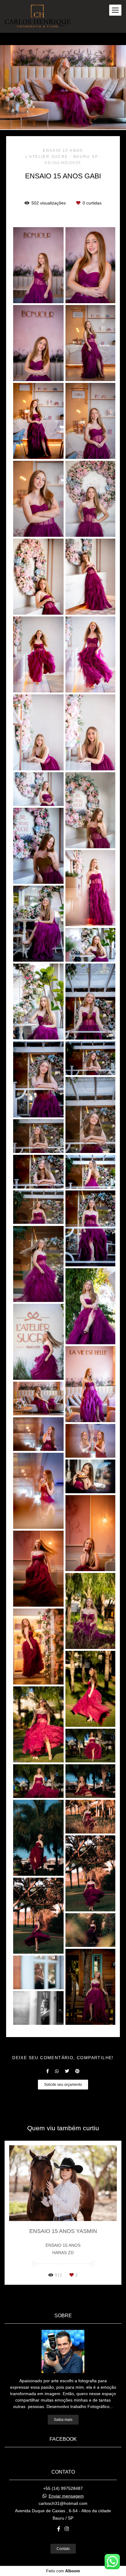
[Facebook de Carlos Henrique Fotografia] (59, 2529)
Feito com (63, 2571)
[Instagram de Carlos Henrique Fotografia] (67, 2529)
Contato (63, 2549)
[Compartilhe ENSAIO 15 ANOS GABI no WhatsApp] (57, 2071)
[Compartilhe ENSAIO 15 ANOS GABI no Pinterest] (77, 2071)
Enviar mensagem (66, 2496)
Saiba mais (63, 2420)
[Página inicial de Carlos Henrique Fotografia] (38, 16)
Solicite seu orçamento (63, 2084)
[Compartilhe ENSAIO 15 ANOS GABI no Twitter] (67, 2071)
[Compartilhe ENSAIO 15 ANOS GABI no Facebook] (48, 2071)
